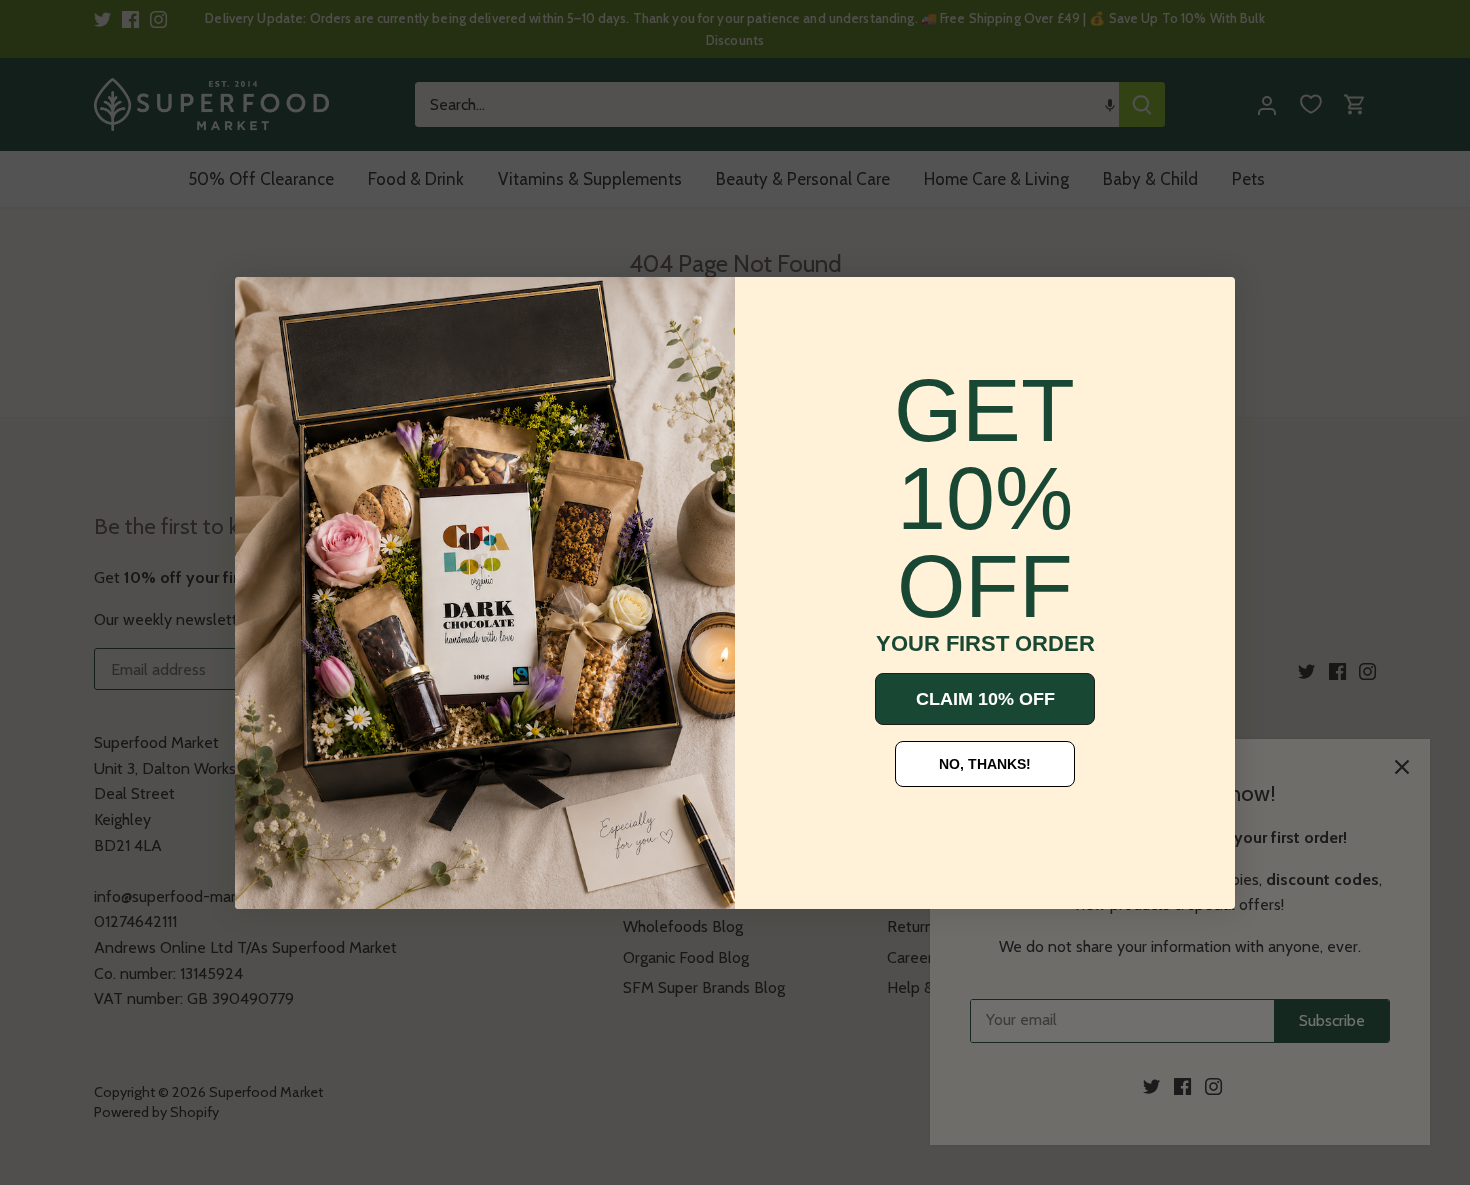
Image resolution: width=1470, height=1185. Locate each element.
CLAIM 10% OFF (985, 699)
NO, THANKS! (985, 764)
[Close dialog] (265, 307)
